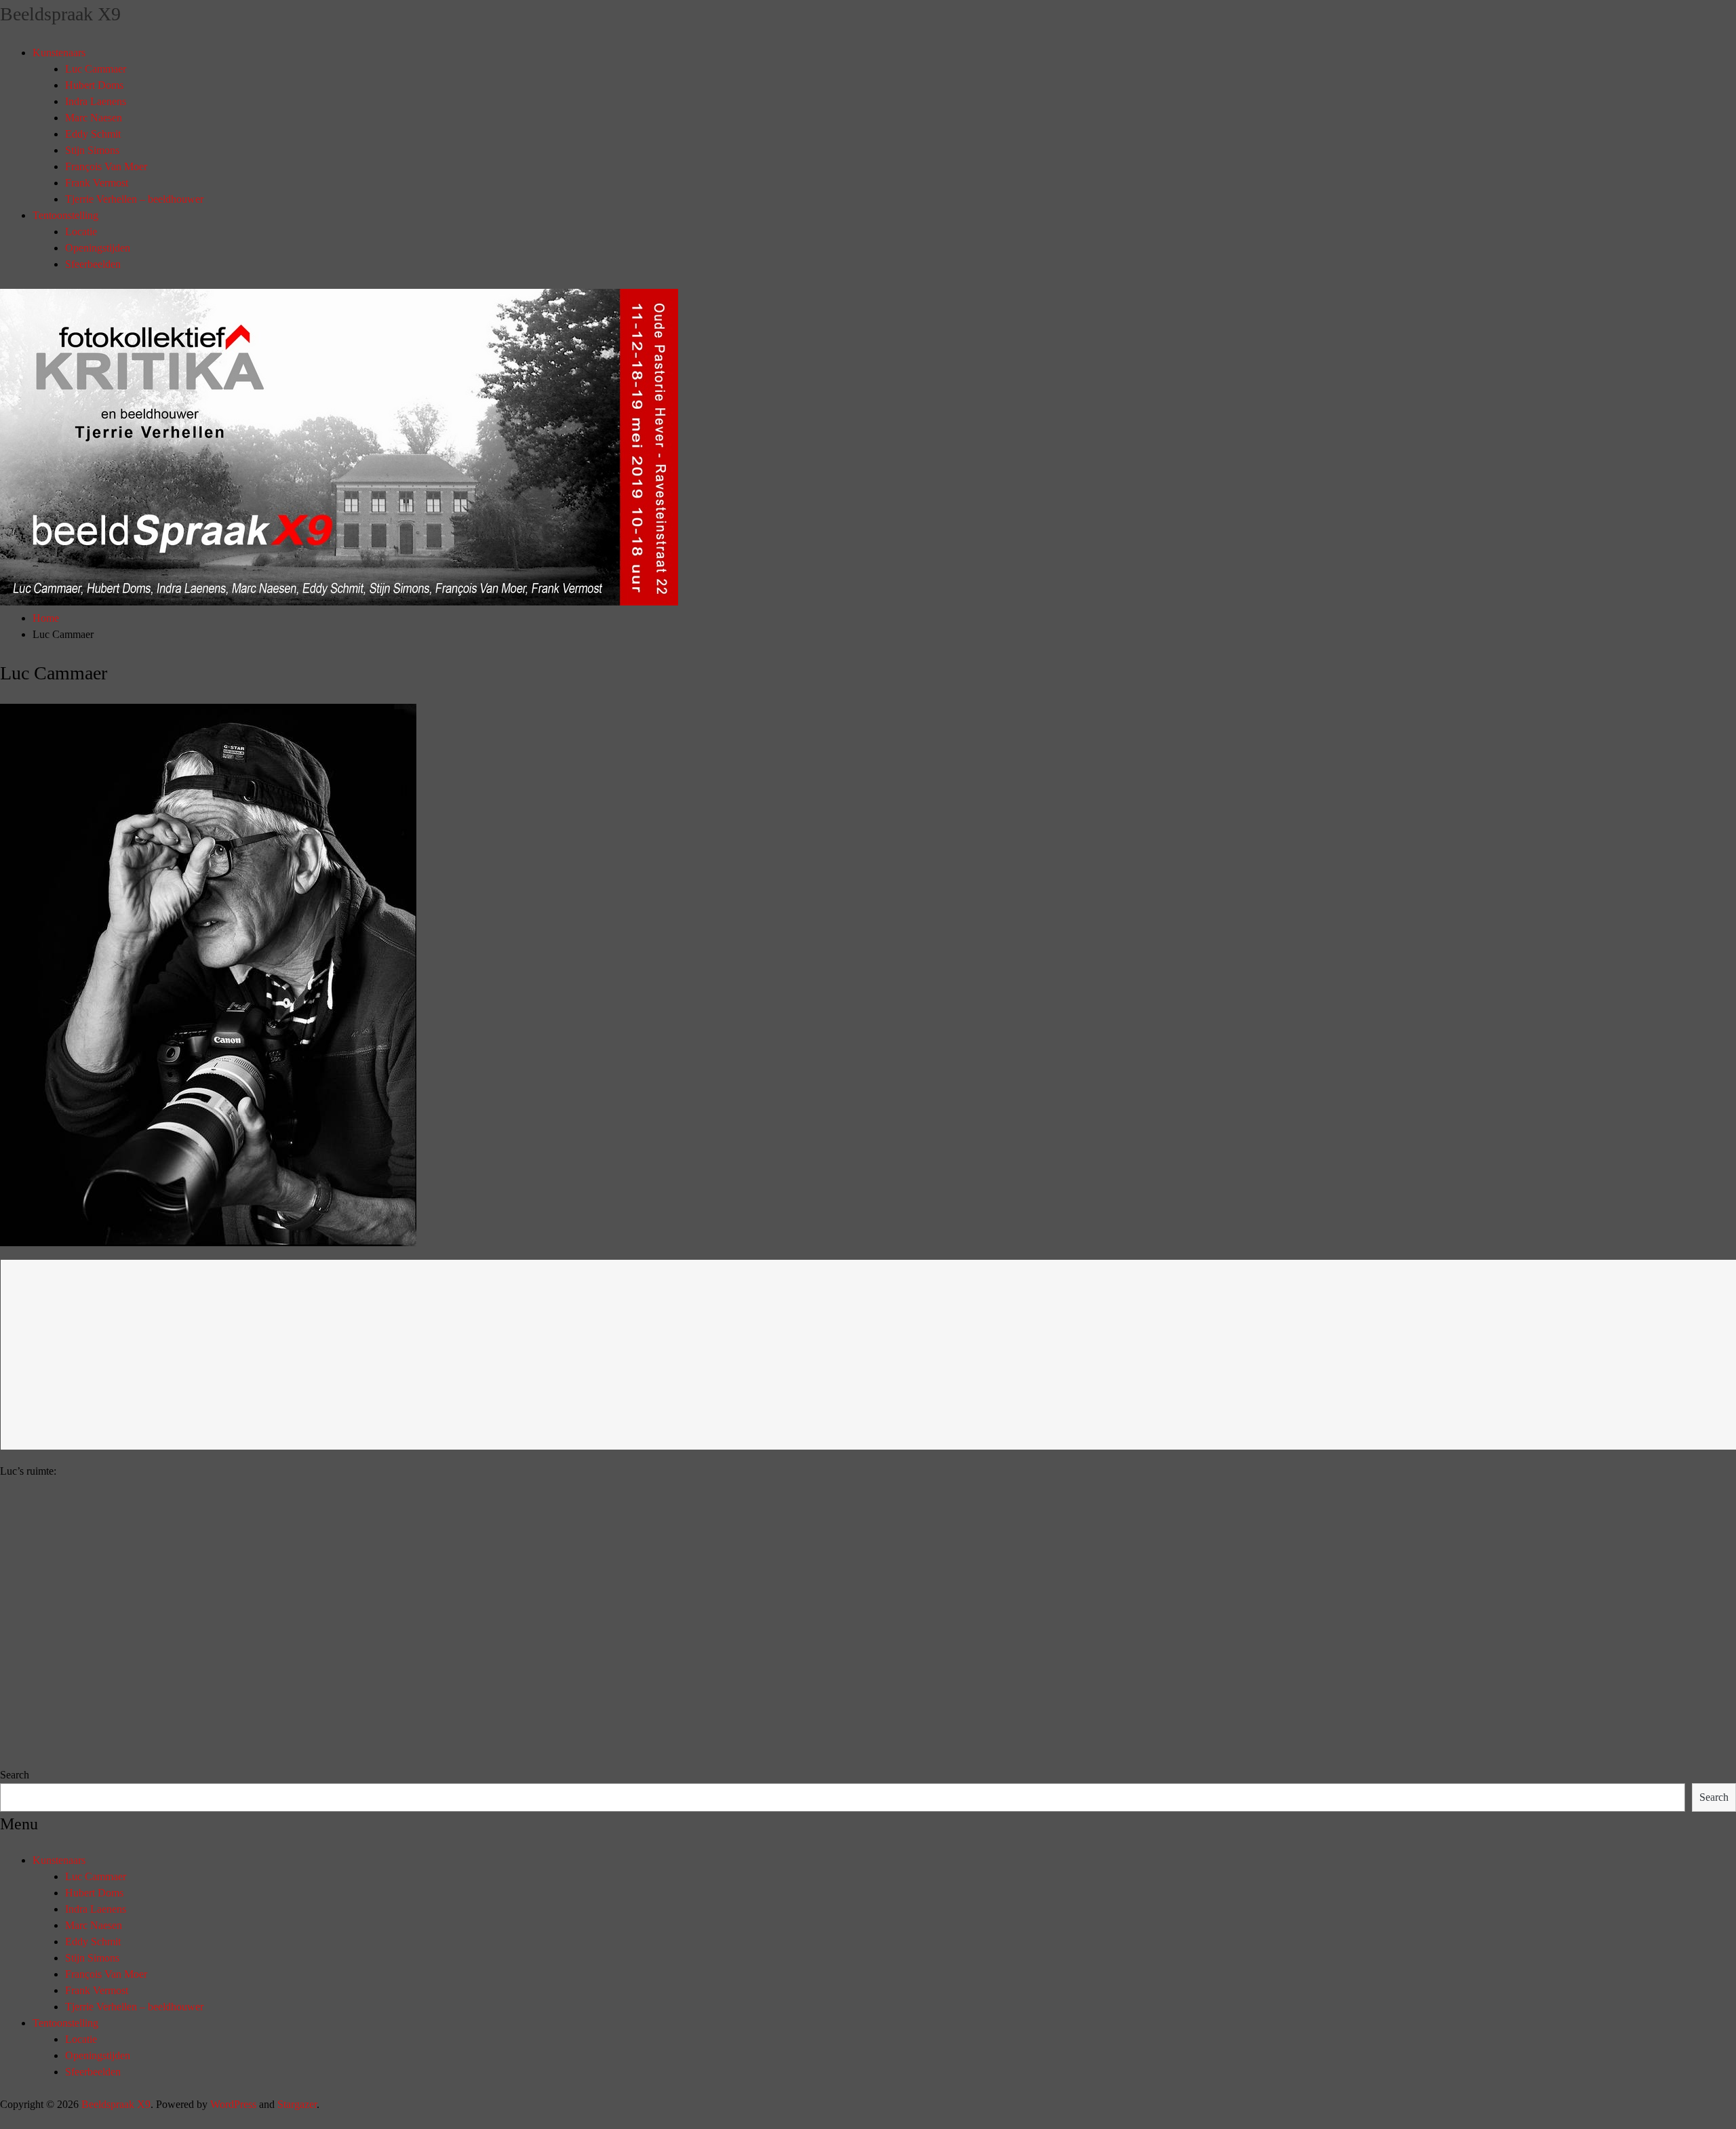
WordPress (233, 2104)
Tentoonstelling (65, 215)
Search (15, 1775)
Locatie (81, 232)
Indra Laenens (96, 101)
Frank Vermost (97, 183)
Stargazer (297, 2104)
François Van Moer (106, 166)
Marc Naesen (94, 118)
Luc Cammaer (96, 69)
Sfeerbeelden (93, 264)
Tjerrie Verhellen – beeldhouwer (134, 199)
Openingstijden (98, 248)
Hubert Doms (94, 85)
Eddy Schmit (93, 134)
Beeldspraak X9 (60, 14)
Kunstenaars (59, 53)
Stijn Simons (92, 150)
